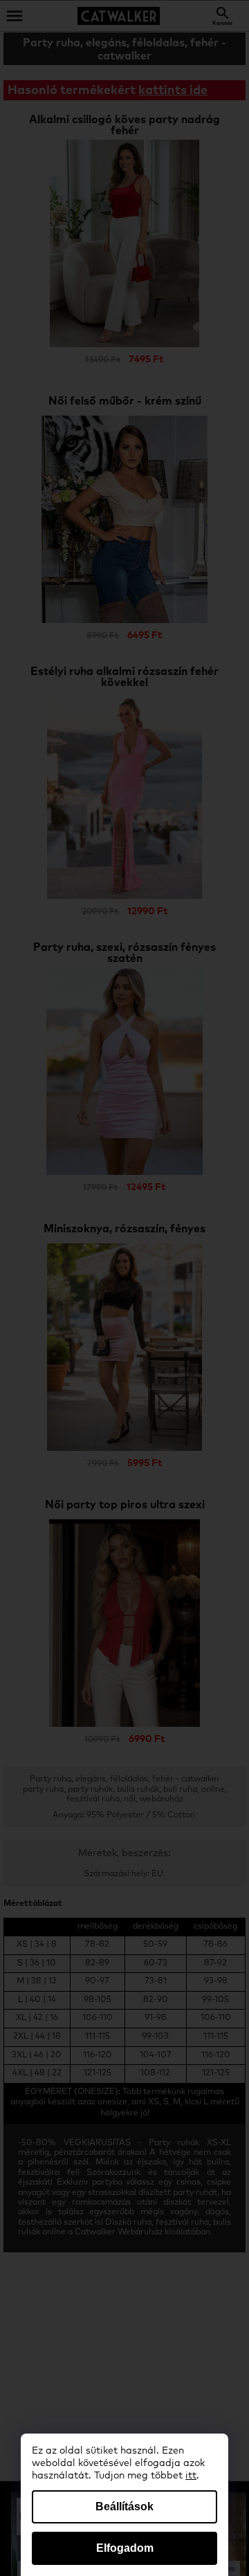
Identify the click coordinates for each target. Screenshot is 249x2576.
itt (191, 2476)
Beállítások (124, 2506)
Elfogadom (125, 2548)
